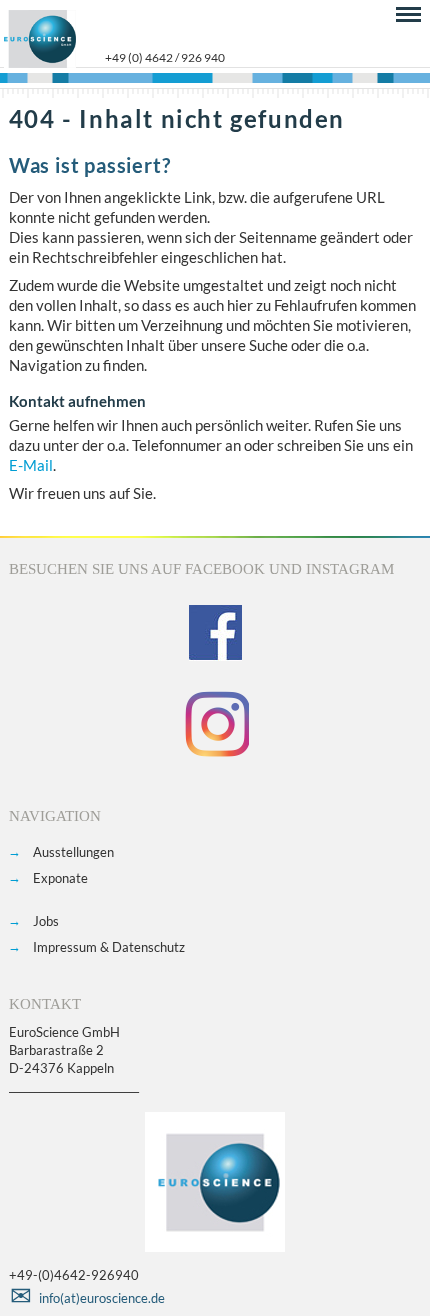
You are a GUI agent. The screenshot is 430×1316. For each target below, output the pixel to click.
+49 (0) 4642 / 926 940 (165, 57)
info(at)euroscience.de (102, 1298)
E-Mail (31, 465)
